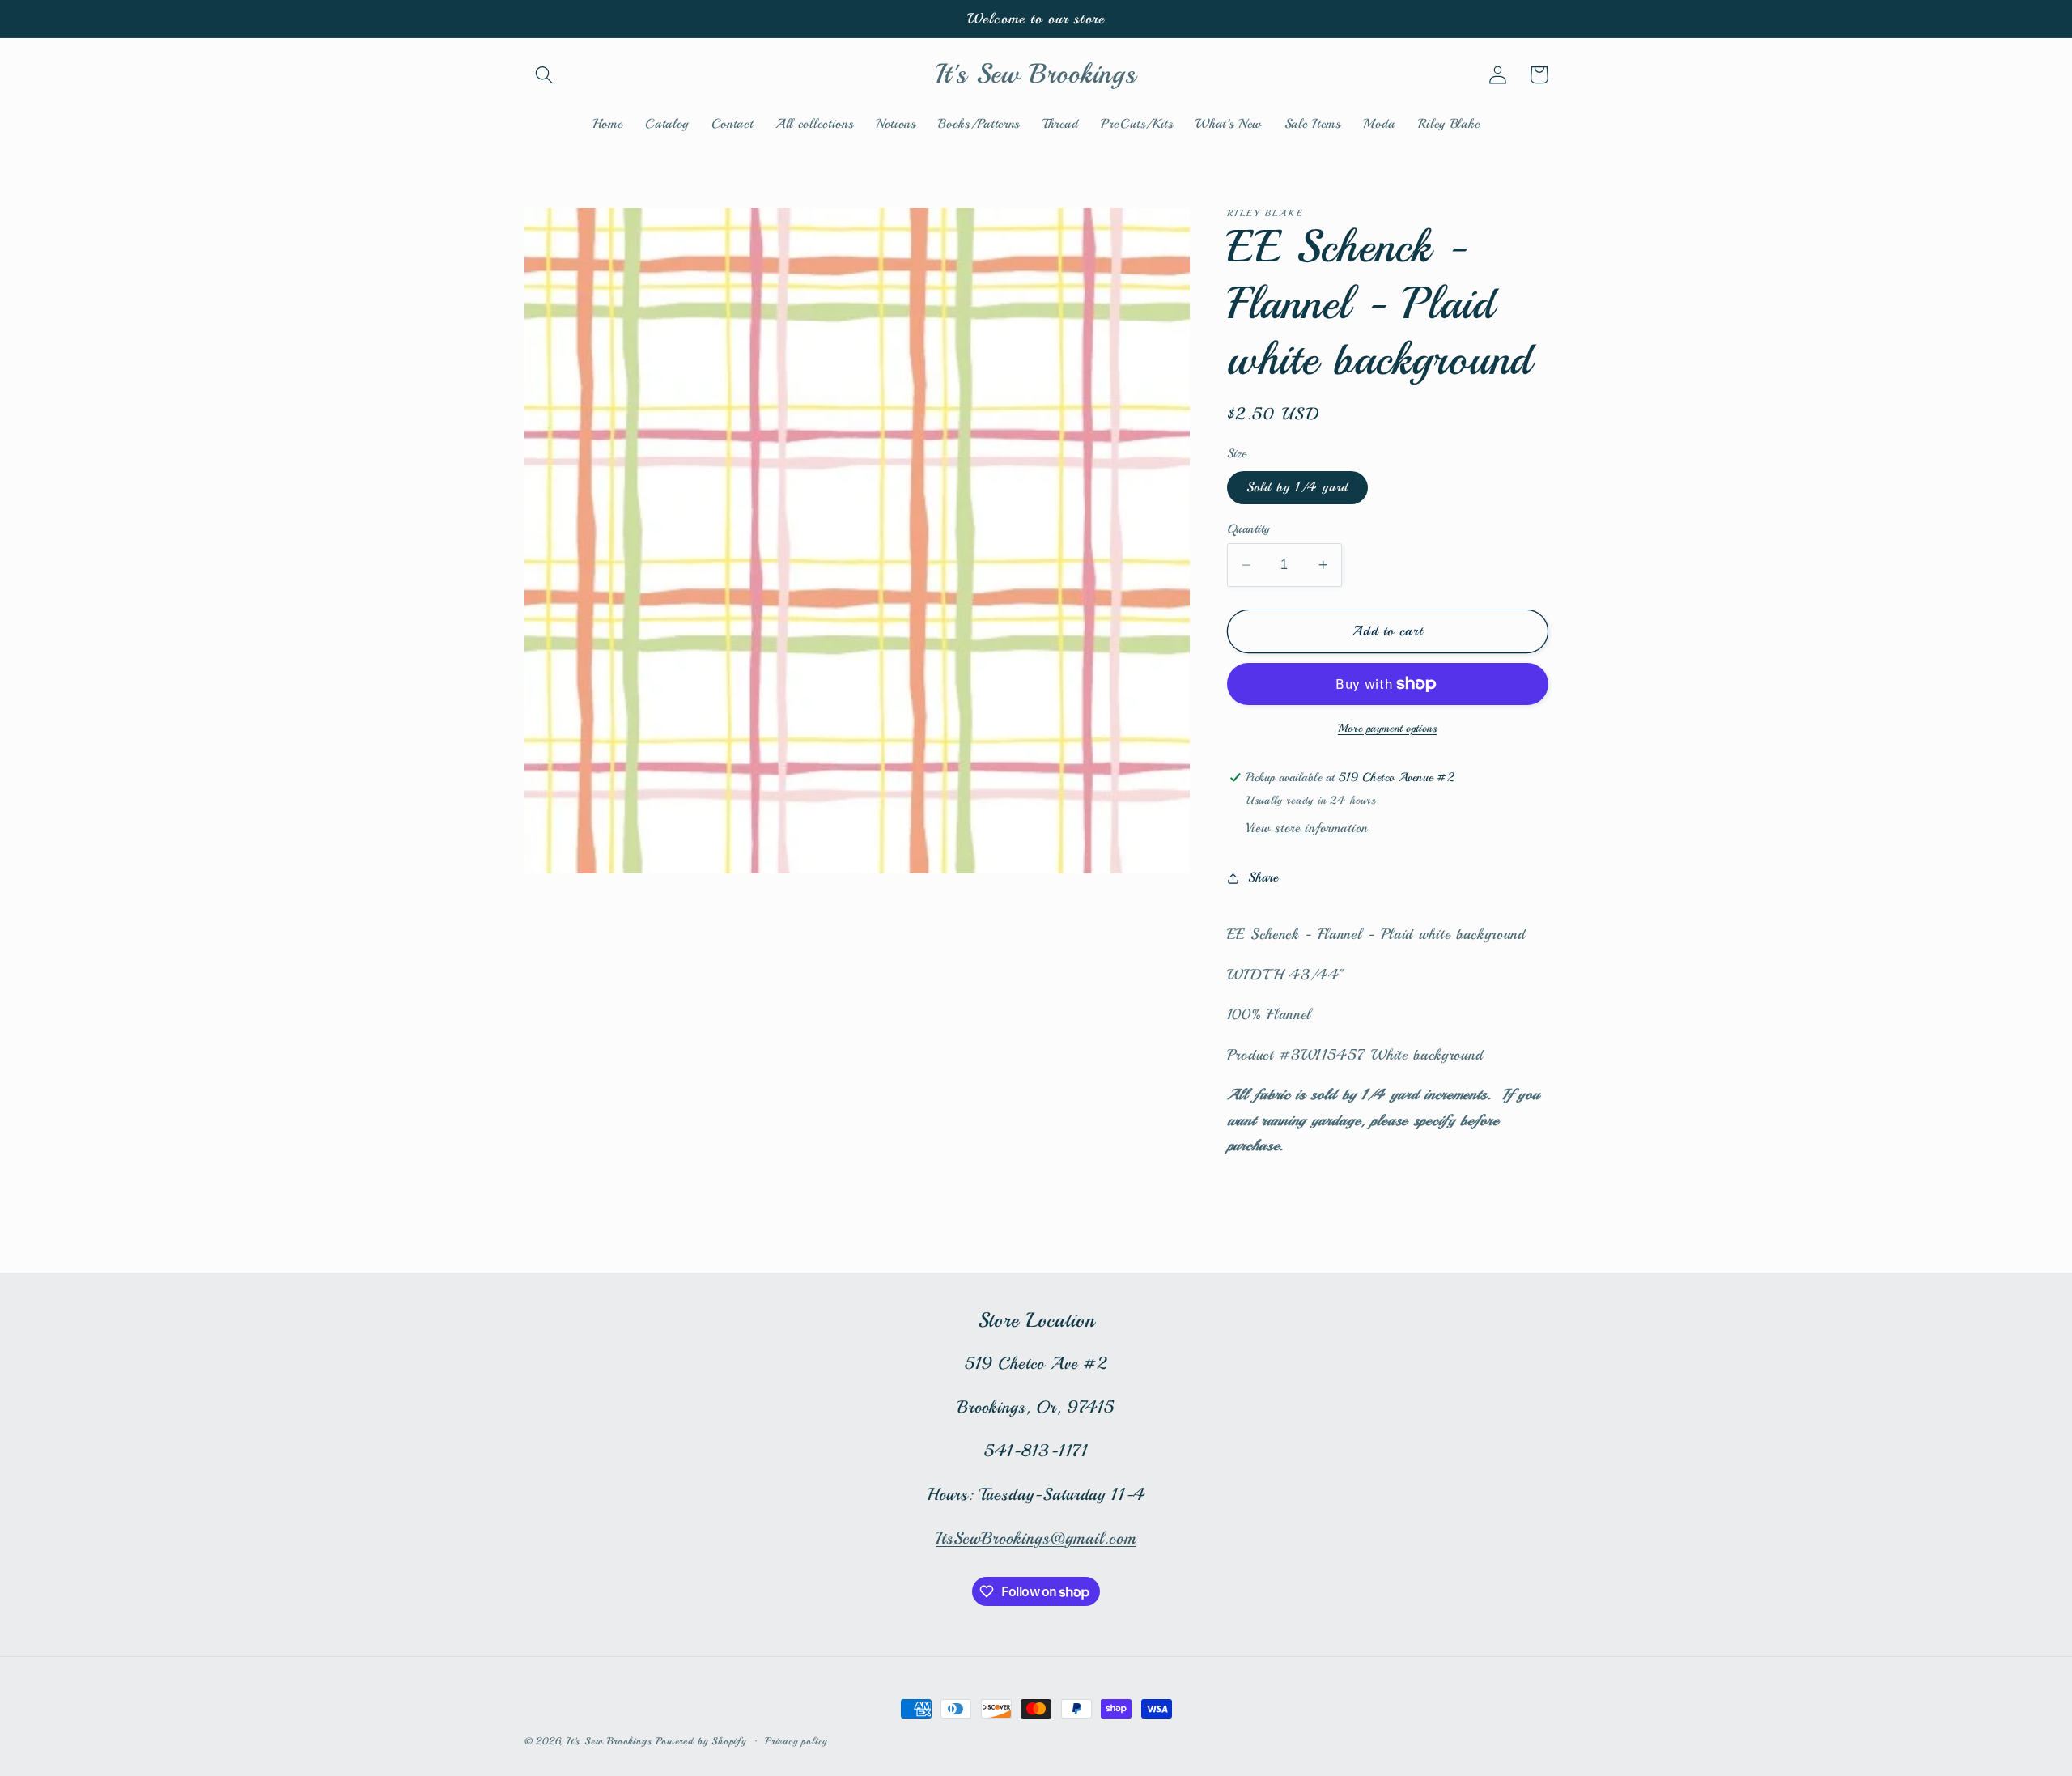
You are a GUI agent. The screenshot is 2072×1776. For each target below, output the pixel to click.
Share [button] (1263, 878)
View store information (1307, 829)
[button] (545, 75)
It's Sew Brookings (609, 1741)
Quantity (1248, 529)
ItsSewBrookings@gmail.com (1036, 1538)
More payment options (1388, 728)
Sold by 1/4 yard (1297, 488)
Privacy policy (796, 1741)
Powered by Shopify (701, 1741)
